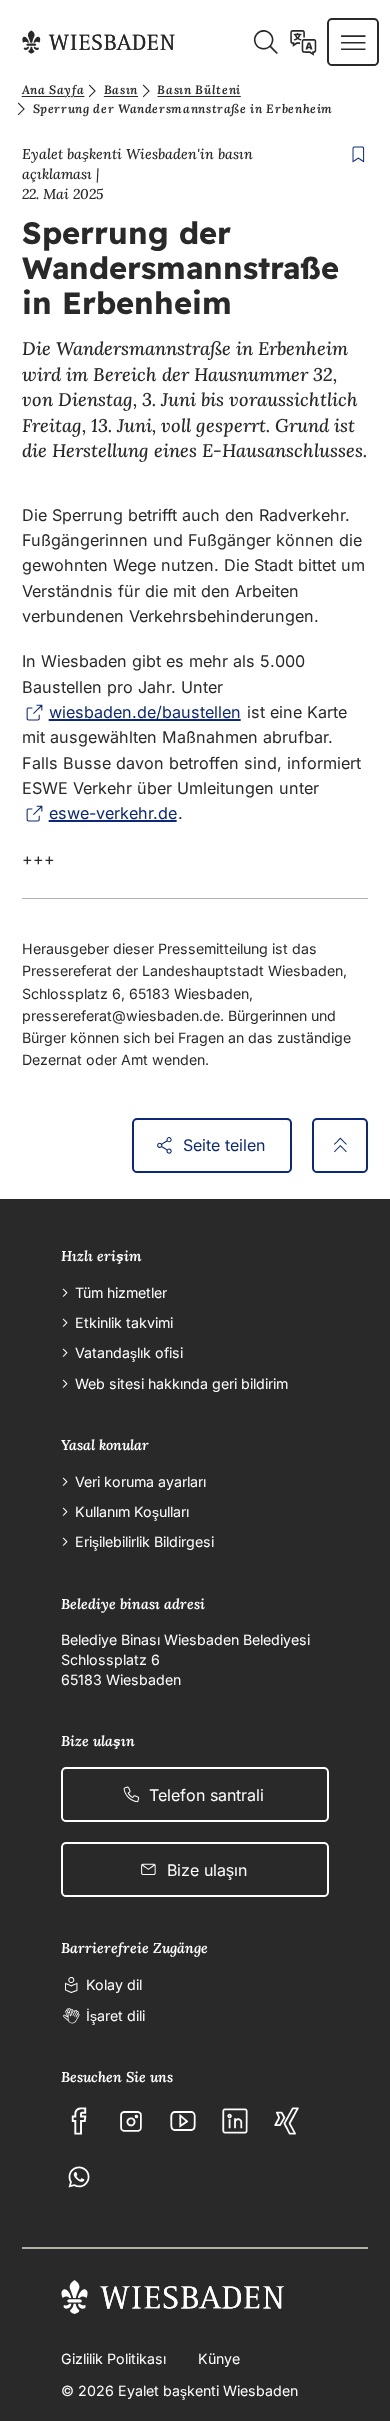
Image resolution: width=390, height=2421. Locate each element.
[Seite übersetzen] (303, 42)
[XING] (287, 2121)
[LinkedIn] (235, 2121)
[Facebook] (79, 2121)
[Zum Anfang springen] (340, 1145)
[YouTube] (183, 2121)
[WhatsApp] (79, 2177)
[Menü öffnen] (353, 42)
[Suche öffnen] (265, 42)
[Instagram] (131, 2121)
